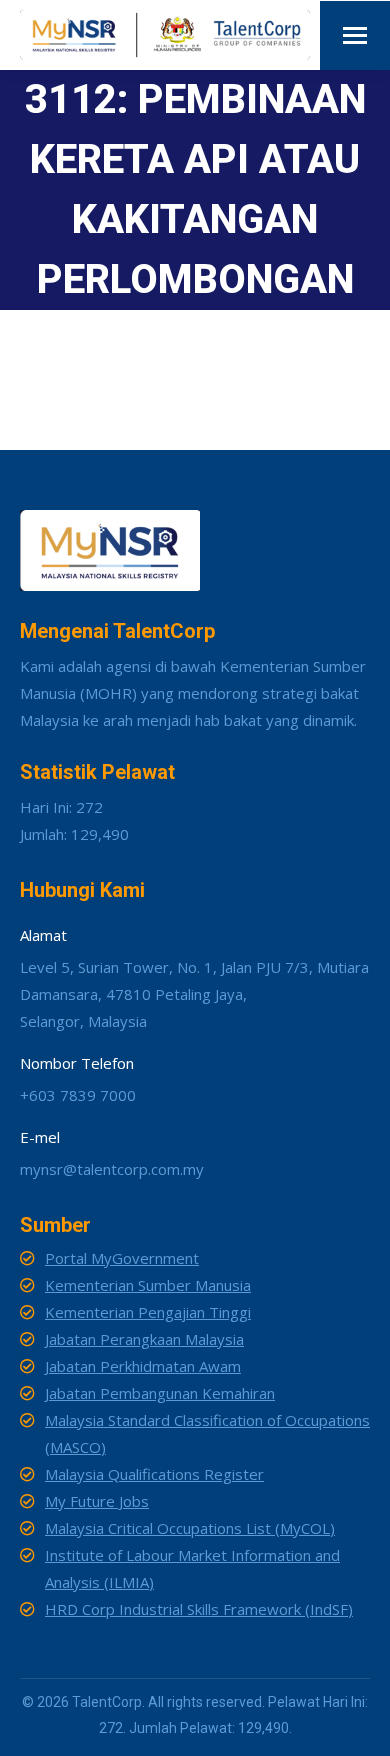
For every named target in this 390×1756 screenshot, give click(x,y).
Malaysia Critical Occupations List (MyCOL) (190, 1528)
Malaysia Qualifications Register (154, 1474)
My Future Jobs (97, 1501)
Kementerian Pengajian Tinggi (148, 1312)
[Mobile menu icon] (355, 35)
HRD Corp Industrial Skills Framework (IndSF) (199, 1609)
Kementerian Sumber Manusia (148, 1285)
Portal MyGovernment (122, 1258)
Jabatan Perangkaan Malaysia (144, 1339)
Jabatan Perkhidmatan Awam (143, 1366)
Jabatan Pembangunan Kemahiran (160, 1393)
